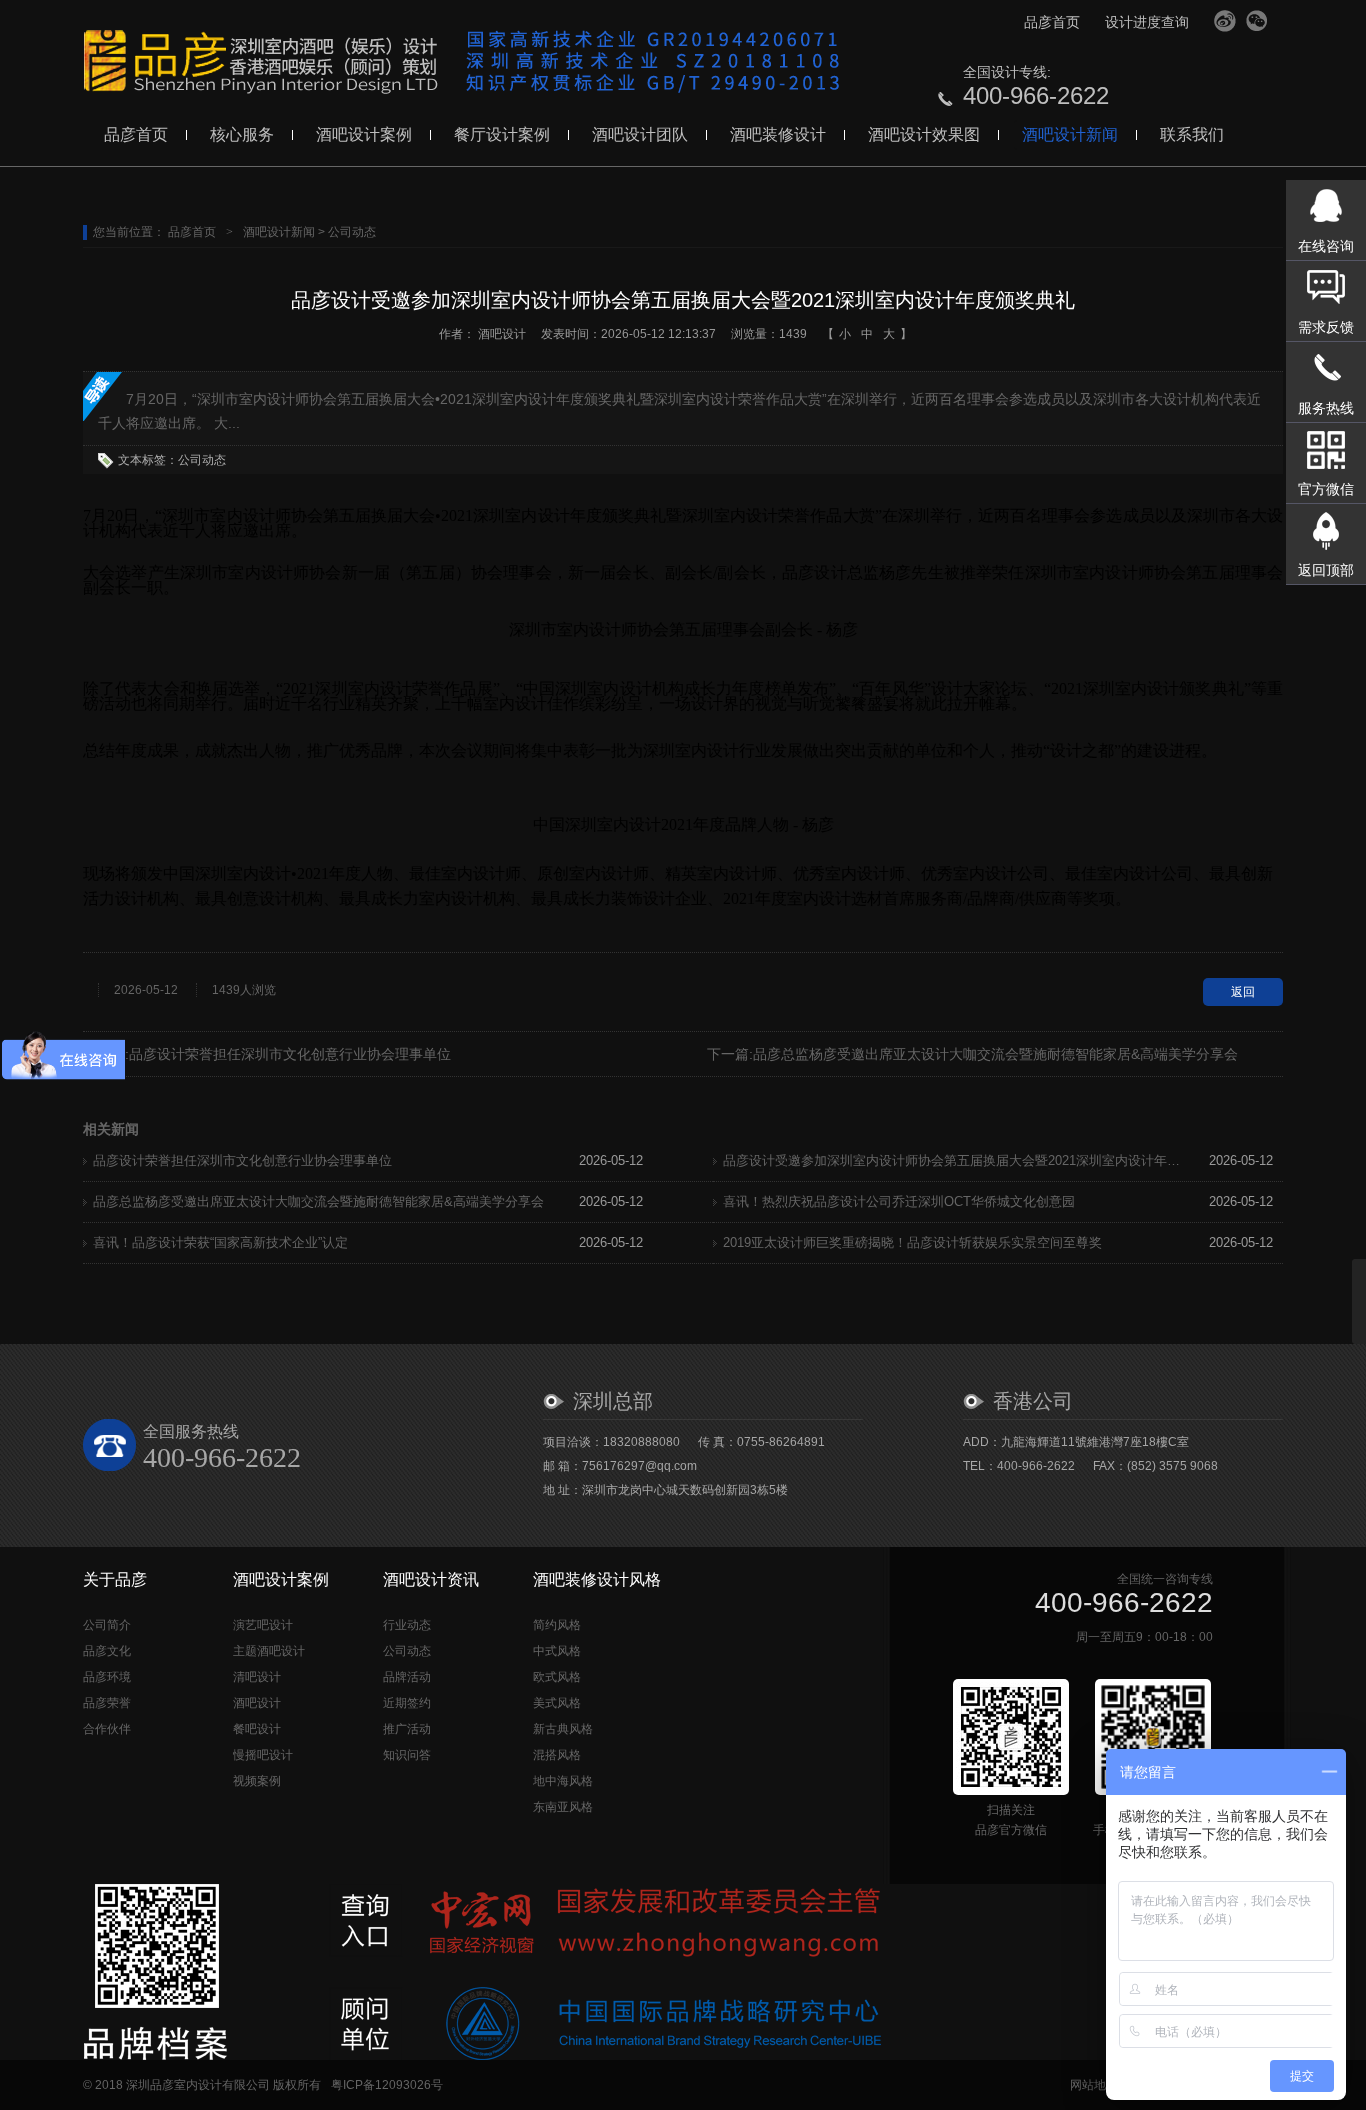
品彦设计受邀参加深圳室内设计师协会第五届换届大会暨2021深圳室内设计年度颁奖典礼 (953, 1160)
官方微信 (1257, 21)
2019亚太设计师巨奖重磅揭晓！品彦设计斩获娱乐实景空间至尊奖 (912, 1242)
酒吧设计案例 (364, 134)
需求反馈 (1326, 327)
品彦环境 (107, 1677)
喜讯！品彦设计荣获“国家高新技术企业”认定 (220, 1242)
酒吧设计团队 (640, 134)
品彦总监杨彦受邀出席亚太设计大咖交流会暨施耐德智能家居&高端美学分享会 (995, 1054)
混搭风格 (557, 1755)
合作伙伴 (107, 1729)
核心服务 (242, 134)
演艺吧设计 (263, 1625)
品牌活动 (407, 1677)
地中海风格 (563, 1781)
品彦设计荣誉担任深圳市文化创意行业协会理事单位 (290, 1054)
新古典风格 (563, 1729)
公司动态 (352, 232)
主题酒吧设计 (269, 1651)
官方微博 (1225, 21)
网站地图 (1094, 2085)
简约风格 (557, 1625)
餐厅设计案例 (502, 134)
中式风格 (557, 1651)
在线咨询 (1326, 246)
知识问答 (407, 1755)
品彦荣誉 (107, 1703)
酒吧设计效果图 (924, 134)
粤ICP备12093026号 (387, 2085)
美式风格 (557, 1703)
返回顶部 (1326, 570)
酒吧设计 (502, 334)
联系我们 (1192, 134)
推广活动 (407, 1729)
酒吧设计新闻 (1070, 134)
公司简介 (107, 1625)
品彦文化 (107, 1651)
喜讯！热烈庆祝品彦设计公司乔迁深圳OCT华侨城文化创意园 (899, 1201)
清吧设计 (257, 1677)
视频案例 (257, 1781)
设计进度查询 (1147, 22)
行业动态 (407, 1625)
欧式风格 (557, 1677)
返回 (1243, 992)
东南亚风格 (563, 1807)
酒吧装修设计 (778, 134)
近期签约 (407, 1703)
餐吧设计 (257, 1729)
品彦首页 (1052, 22)
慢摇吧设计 (263, 1755)
